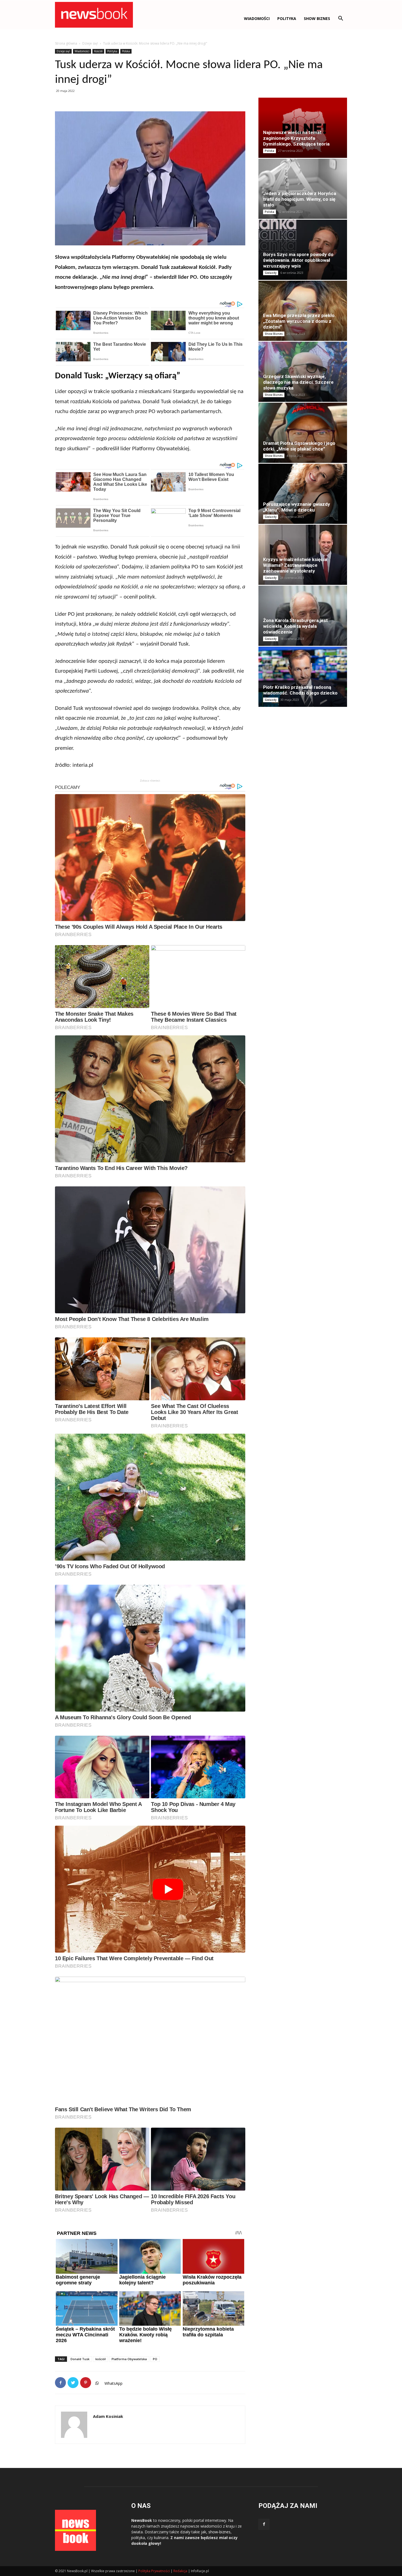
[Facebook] (264, 2524)
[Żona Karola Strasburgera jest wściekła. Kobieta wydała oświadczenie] (303, 616)
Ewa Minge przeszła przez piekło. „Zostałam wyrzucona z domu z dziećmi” (299, 321)
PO (155, 2359)
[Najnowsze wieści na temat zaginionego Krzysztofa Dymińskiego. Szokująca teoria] (303, 128)
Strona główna (66, 43)
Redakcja (180, 2571)
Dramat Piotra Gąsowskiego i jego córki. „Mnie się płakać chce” (299, 446)
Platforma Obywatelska (129, 2359)
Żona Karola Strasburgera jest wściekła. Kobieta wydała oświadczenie (295, 626)
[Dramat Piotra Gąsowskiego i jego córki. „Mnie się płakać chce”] (303, 433)
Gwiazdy (271, 273)
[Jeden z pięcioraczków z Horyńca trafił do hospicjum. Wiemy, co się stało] (303, 189)
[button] (340, 19)
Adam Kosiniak (108, 2416)
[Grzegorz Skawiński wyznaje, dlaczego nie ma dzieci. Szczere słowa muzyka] (303, 372)
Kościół (98, 51)
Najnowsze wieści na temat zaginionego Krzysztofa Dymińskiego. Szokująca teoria (296, 138)
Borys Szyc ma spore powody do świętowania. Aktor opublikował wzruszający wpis (298, 260)
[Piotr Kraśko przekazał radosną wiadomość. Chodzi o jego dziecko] (303, 677)
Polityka (287, 18)
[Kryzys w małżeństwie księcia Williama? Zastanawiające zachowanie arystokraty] (303, 555)
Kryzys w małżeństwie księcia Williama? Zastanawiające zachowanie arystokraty (295, 565)
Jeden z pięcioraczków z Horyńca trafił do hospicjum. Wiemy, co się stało (300, 199)
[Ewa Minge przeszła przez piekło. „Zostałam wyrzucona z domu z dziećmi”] (303, 311)
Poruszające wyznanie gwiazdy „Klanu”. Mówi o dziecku (297, 507)
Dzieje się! (90, 43)
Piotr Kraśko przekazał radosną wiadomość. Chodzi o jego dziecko (300, 690)
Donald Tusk (80, 2359)
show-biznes (219, 2532)
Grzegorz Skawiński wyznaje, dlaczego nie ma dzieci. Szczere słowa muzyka (298, 382)
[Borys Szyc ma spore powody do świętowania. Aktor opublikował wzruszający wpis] (303, 250)
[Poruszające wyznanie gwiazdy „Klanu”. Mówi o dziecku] (303, 494)
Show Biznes (317, 18)
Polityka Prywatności (154, 2571)
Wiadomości (82, 51)
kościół (100, 2359)
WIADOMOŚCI (257, 18)
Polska (126, 51)
